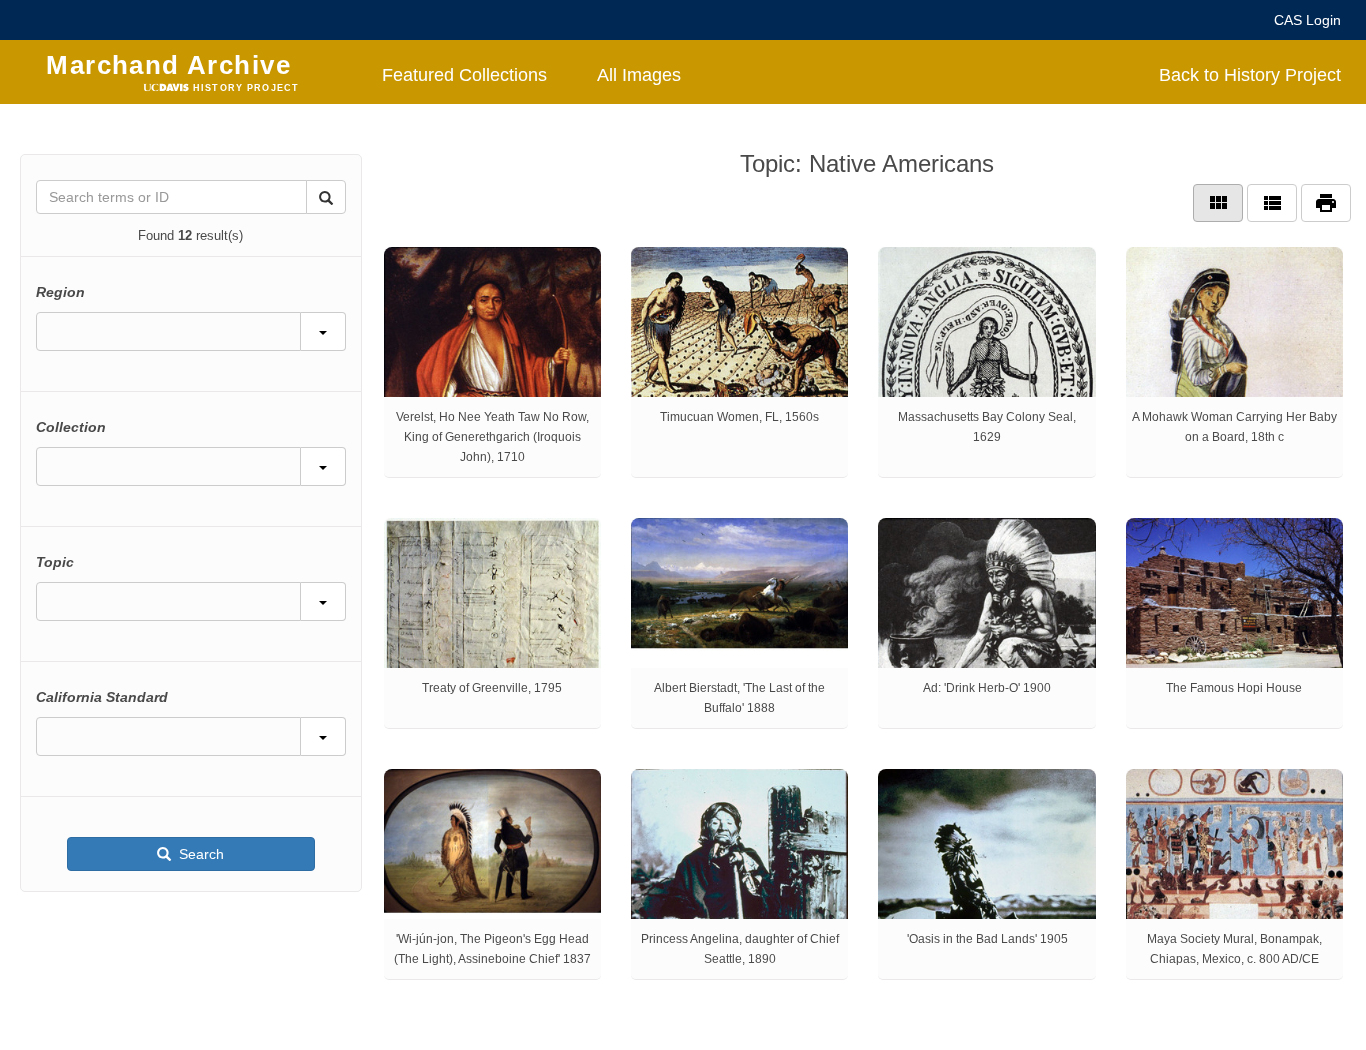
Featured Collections (464, 75)
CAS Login (1307, 20)
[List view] (1272, 203)
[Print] (1326, 203)
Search (199, 854)
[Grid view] (1218, 203)
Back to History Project (1250, 75)
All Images (639, 75)
